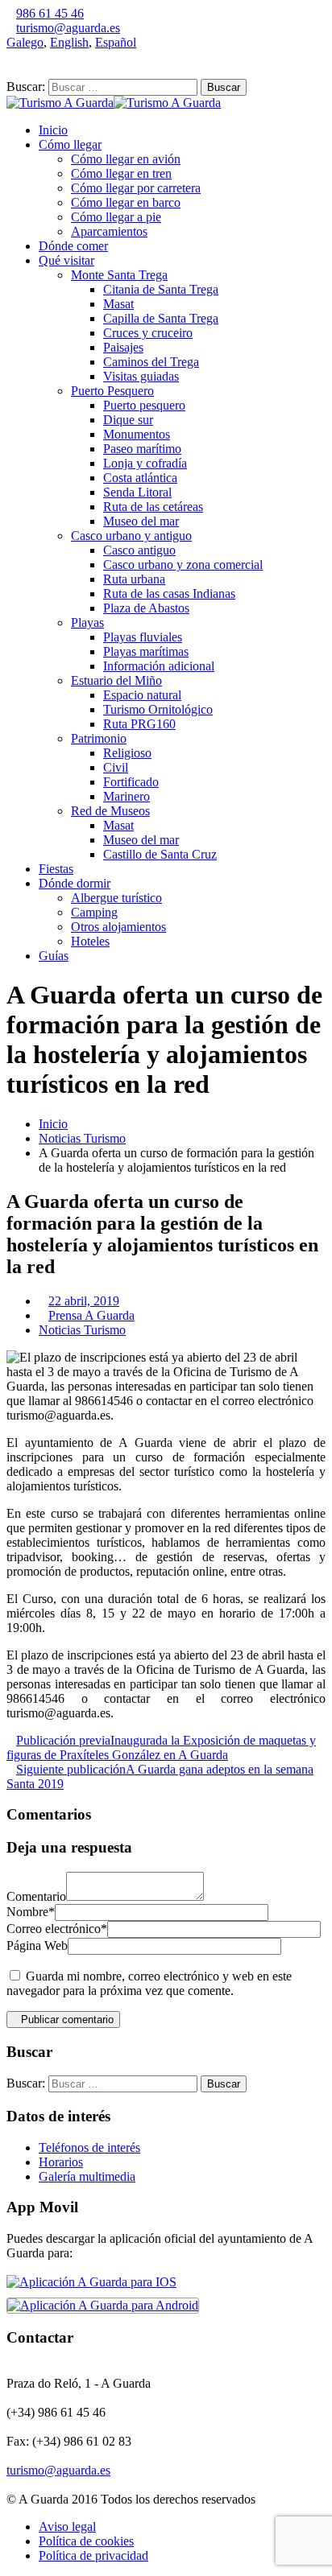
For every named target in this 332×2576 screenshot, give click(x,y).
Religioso (127, 753)
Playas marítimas (146, 651)
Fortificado (131, 782)
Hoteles (90, 941)
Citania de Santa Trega (161, 289)
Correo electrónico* (57, 1929)
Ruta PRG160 (139, 724)
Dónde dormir (75, 883)
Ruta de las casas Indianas (169, 594)
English (69, 42)
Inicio (53, 130)
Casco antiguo (139, 550)
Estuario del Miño (116, 680)
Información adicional (159, 666)
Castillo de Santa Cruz (160, 854)
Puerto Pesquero (112, 391)
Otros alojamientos (118, 927)
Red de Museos (110, 811)
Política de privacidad (93, 2555)
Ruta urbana (134, 579)
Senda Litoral (137, 492)
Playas (87, 622)
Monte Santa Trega (119, 275)
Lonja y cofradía (145, 463)
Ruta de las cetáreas (153, 507)
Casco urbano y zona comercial (183, 565)
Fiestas (56, 869)
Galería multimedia (87, 2176)
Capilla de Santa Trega (161, 318)
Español (116, 42)
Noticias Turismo (82, 1138)
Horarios (61, 2162)
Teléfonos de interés (89, 2147)
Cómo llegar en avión (126, 159)
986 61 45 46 (50, 13)
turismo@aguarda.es (68, 28)
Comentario (36, 1896)
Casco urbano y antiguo (131, 536)
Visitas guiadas (141, 376)
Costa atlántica (140, 478)
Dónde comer (73, 246)
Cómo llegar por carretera (136, 188)
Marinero (127, 796)
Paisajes (123, 347)
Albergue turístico (116, 898)
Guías (54, 956)
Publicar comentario (67, 2020)
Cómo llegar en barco (126, 202)
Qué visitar (66, 260)
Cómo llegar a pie (116, 217)
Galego (25, 42)
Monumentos (137, 434)
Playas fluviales (143, 637)
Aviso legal (67, 2527)
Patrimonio (99, 738)
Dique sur (128, 420)
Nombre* (31, 1912)
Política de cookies (86, 2541)
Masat (118, 304)
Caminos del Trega (151, 362)
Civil (116, 767)
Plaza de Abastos (146, 608)
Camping (94, 912)
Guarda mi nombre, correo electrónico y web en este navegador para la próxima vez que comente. (149, 1983)
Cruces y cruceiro (148, 333)
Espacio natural (142, 695)
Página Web (37, 1945)
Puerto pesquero (144, 405)
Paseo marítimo (142, 449)
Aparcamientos (109, 231)
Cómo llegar (70, 144)
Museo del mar (141, 521)
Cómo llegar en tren (121, 173)
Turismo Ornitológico (158, 709)
